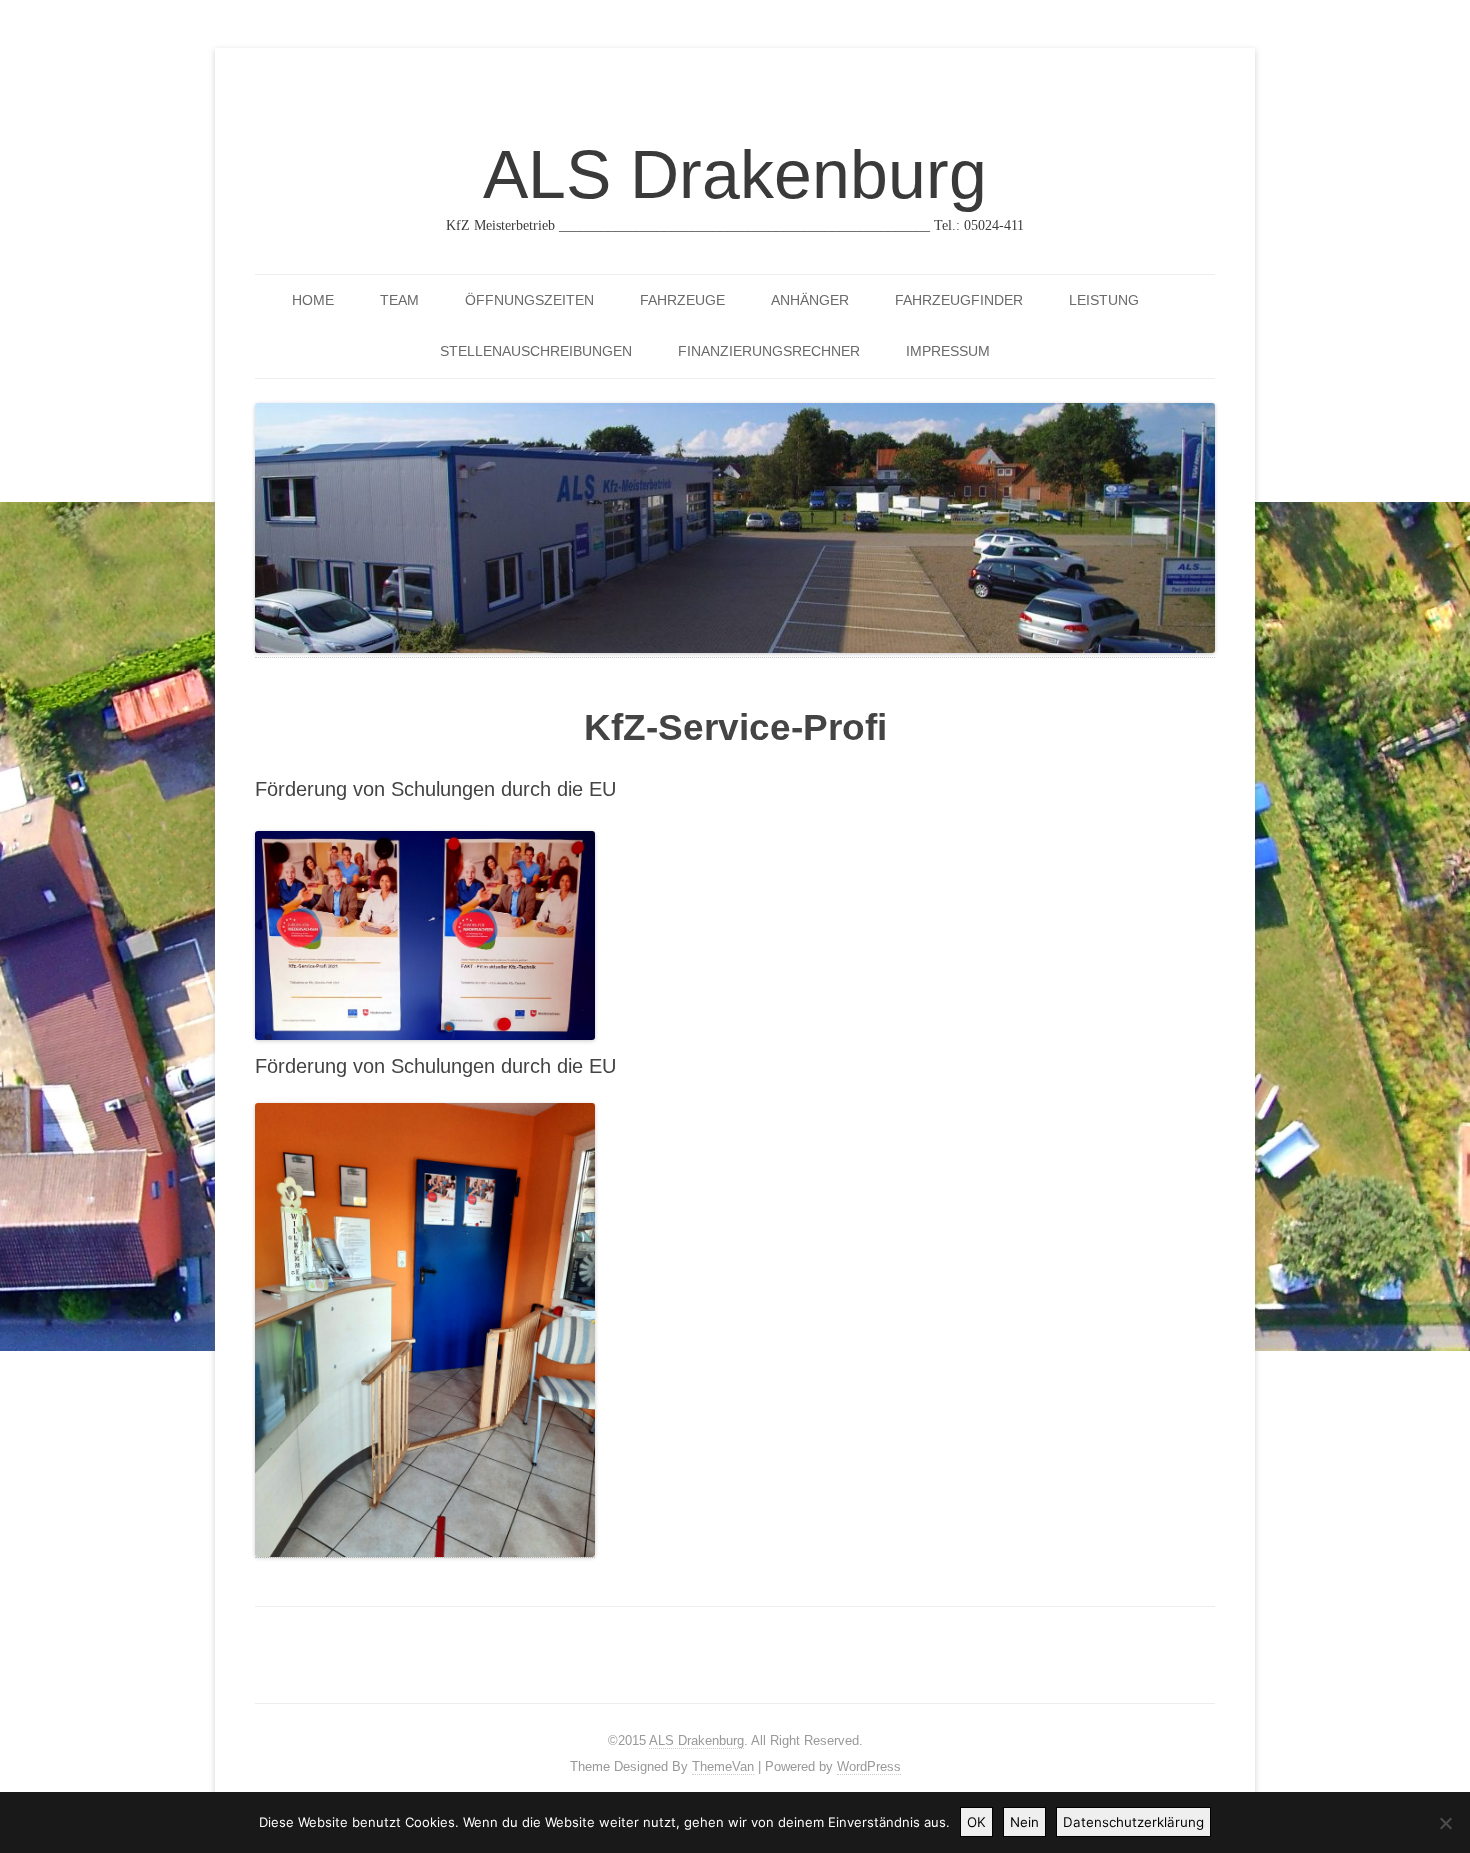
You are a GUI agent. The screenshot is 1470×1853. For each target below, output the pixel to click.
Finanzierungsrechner (769, 351)
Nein (1024, 1822)
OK (976, 1822)
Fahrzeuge (682, 300)
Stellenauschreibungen (536, 351)
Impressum (948, 351)
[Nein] (1445, 1823)
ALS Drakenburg (735, 174)
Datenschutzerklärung (1133, 1822)
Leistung (1104, 300)
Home (313, 300)
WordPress (869, 1766)
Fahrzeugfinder (959, 300)
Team (399, 300)
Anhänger (810, 300)
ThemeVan (723, 1766)
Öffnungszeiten (529, 300)
